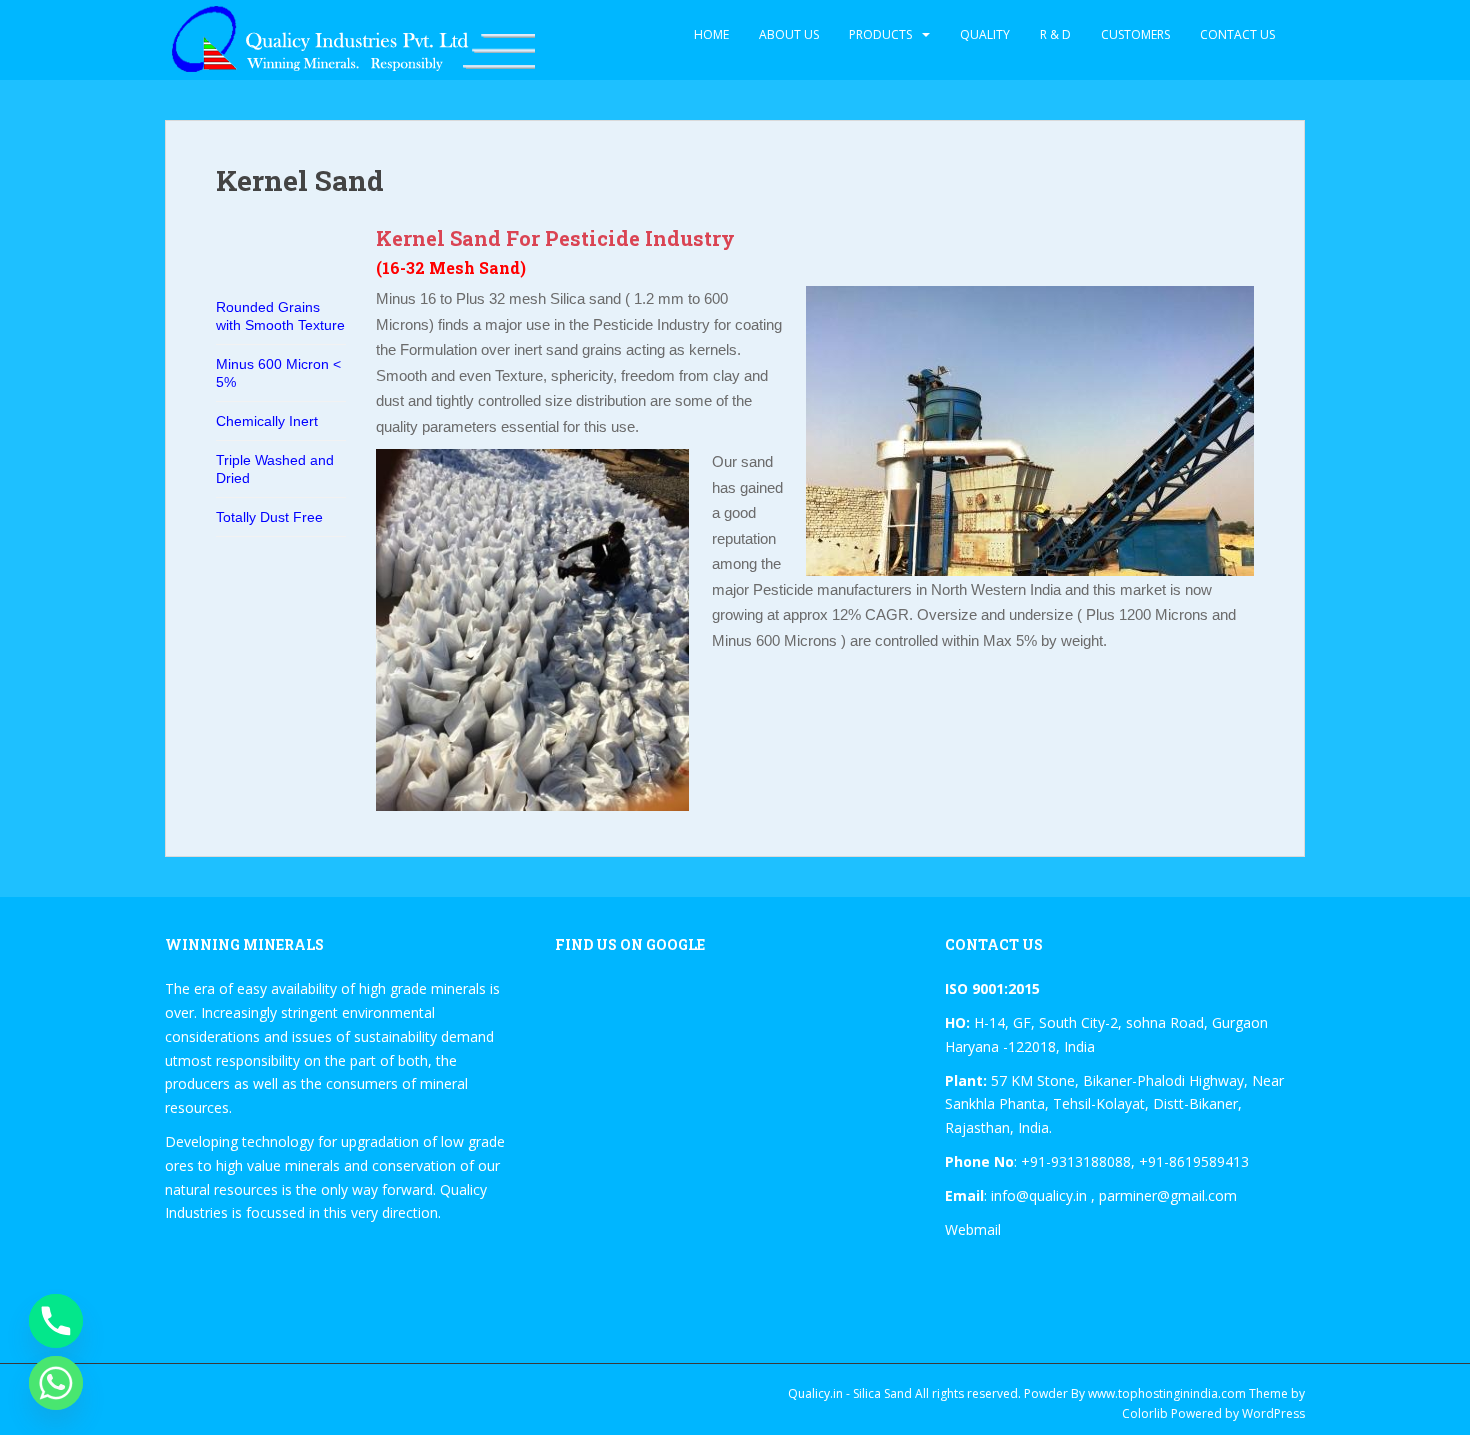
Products (880, 34)
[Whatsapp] (56, 1383)
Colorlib (1145, 1413)
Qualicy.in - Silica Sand (850, 1393)
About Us (789, 34)
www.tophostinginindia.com (1167, 1393)
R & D (1055, 34)
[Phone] (56, 1321)
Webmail (973, 1229)
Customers (1135, 34)
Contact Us (1237, 34)
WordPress (1273, 1413)
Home (711, 34)
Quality (985, 34)
